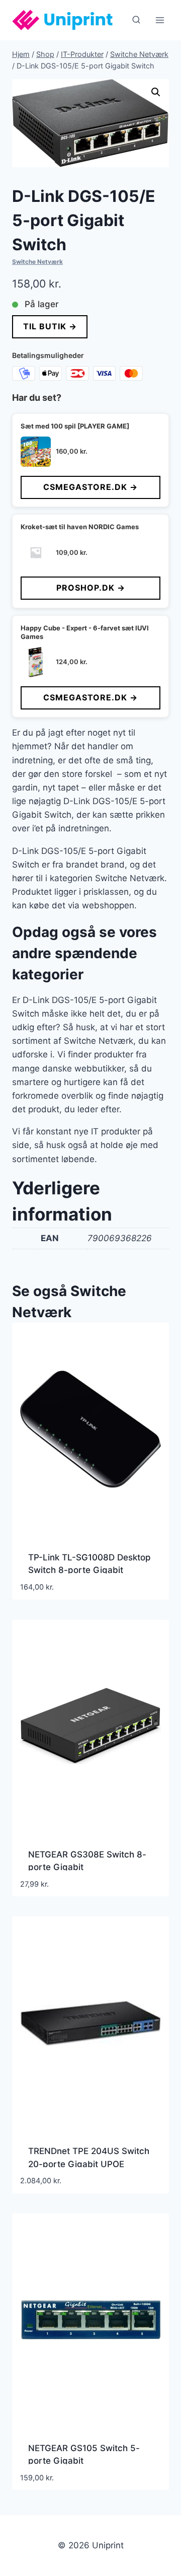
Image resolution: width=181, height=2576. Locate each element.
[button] (156, 92)
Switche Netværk (37, 262)
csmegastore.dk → (90, 487)
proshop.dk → (91, 588)
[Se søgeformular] (136, 20)
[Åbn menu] (160, 20)
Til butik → (50, 326)
